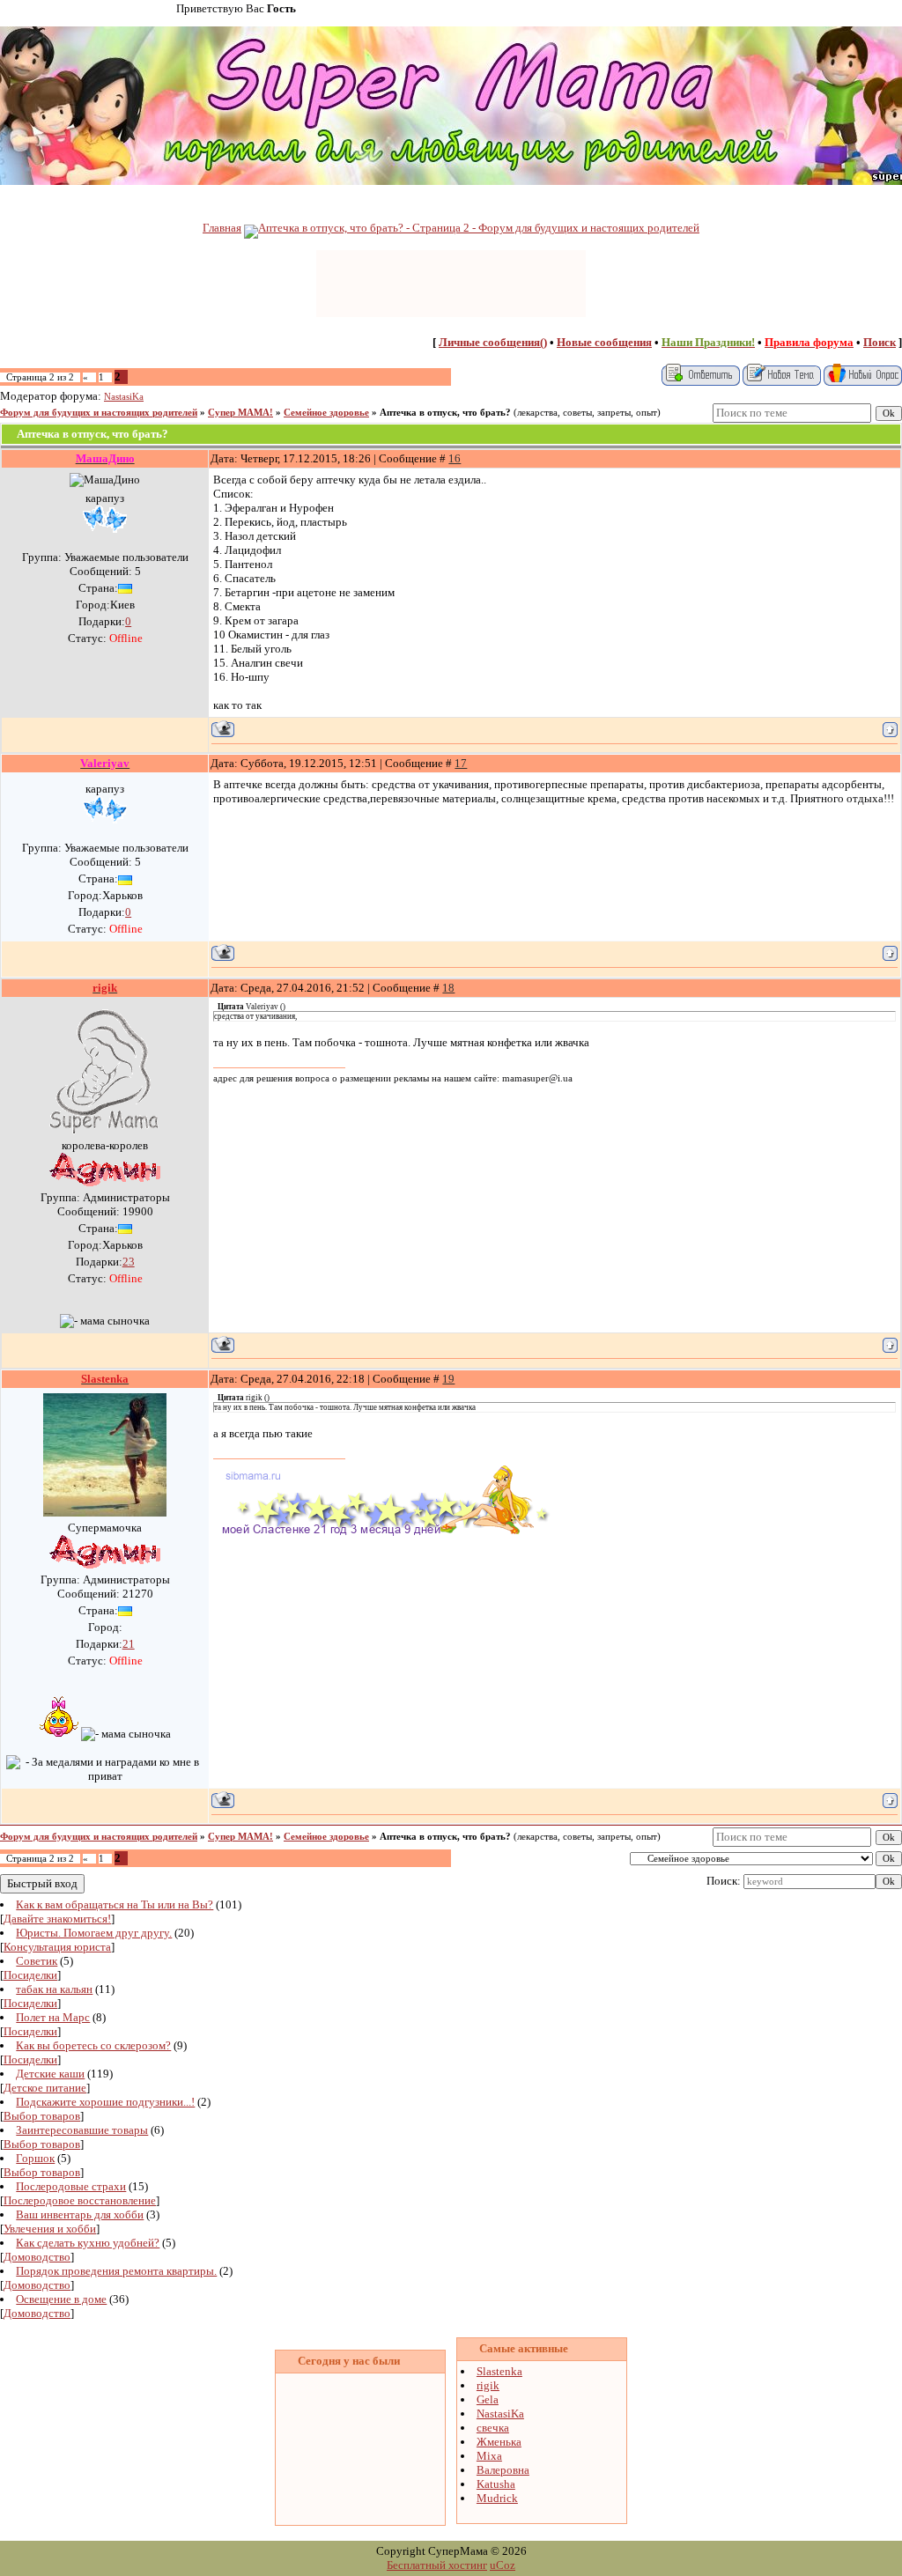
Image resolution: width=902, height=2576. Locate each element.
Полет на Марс (53, 2017)
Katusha (496, 2484)
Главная (222, 228)
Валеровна (503, 2470)
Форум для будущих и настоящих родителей (99, 413)
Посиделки (30, 1975)
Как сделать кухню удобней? (88, 2243)
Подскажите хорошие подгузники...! (105, 2102)
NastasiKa (124, 397)
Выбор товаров (42, 2116)
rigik (488, 2385)
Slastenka (499, 2371)
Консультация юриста (57, 1947)
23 (129, 1262)
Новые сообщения (604, 342)
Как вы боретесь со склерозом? (93, 2045)
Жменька (499, 2442)
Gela (488, 2399)
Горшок (35, 2158)
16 (455, 458)
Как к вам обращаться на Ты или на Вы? (115, 1904)
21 (129, 1644)
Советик (37, 1961)
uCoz (503, 2565)
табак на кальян (54, 1989)
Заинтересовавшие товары (82, 2130)
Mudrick (497, 2498)
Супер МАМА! (240, 413)
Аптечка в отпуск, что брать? (445, 413)
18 (448, 988)
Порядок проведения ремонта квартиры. (116, 2271)
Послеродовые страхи (71, 2186)
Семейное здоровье (326, 413)
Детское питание (45, 2088)
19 (448, 1379)
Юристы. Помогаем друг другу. (94, 1933)
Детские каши (50, 2074)
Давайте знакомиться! (57, 1919)
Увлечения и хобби (50, 2229)
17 (461, 763)
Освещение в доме (61, 2299)
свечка (493, 2428)
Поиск (880, 342)
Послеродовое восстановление (80, 2200)
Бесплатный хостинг (437, 2565)
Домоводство (37, 2257)
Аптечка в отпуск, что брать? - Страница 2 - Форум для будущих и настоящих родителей (479, 228)
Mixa (489, 2456)
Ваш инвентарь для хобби (80, 2214)
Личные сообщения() (493, 342)
